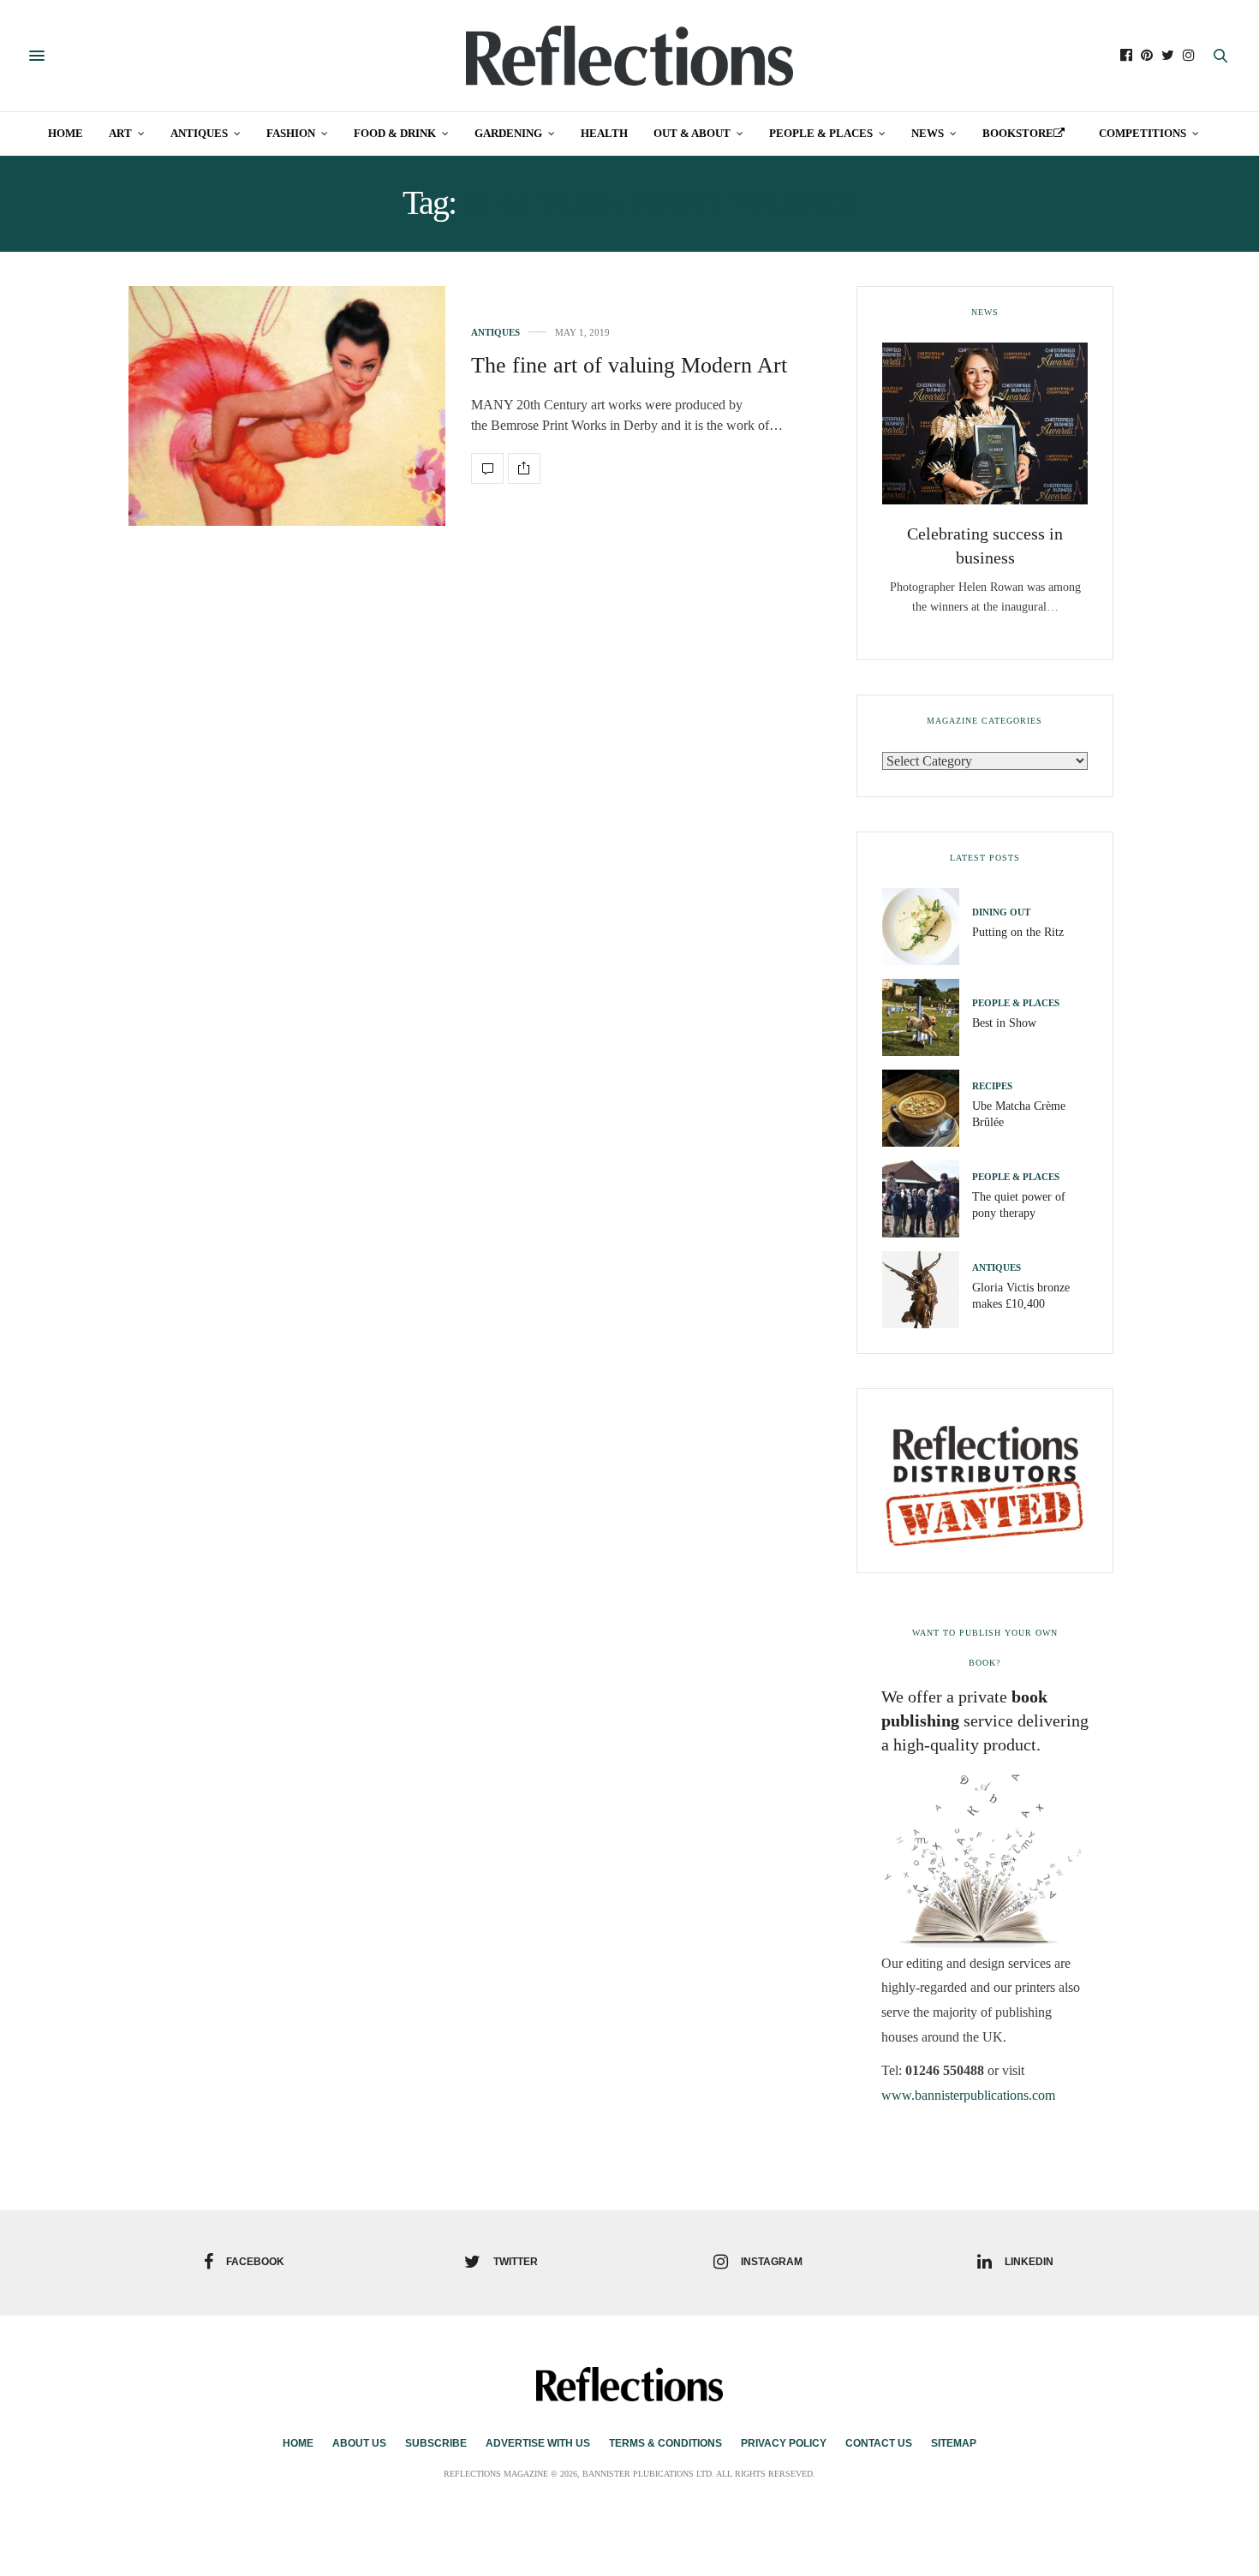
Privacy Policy (784, 2443)
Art (120, 133)
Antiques (199, 133)
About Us (359, 2443)
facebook (255, 2262)
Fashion (291, 133)
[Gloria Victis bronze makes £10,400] (927, 1290)
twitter (516, 2262)
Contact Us (879, 2443)
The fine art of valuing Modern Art (629, 365)
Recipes (992, 1086)
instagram (772, 2262)
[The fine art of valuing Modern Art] (287, 406)
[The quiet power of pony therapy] (927, 1199)
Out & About (692, 133)
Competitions (1143, 133)
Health (604, 133)
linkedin (1029, 2262)
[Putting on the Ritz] (927, 927)
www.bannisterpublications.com (968, 2095)
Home (66, 133)
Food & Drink (395, 133)
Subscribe (436, 2443)
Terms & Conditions (665, 2443)
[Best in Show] (927, 1017)
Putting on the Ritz (1018, 932)
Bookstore (1018, 133)
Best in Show (1004, 1023)
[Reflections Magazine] (629, 56)
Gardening (508, 133)
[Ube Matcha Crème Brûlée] (927, 1108)
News (928, 133)
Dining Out (1001, 912)
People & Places (821, 133)
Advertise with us (538, 2443)
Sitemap (954, 2443)
